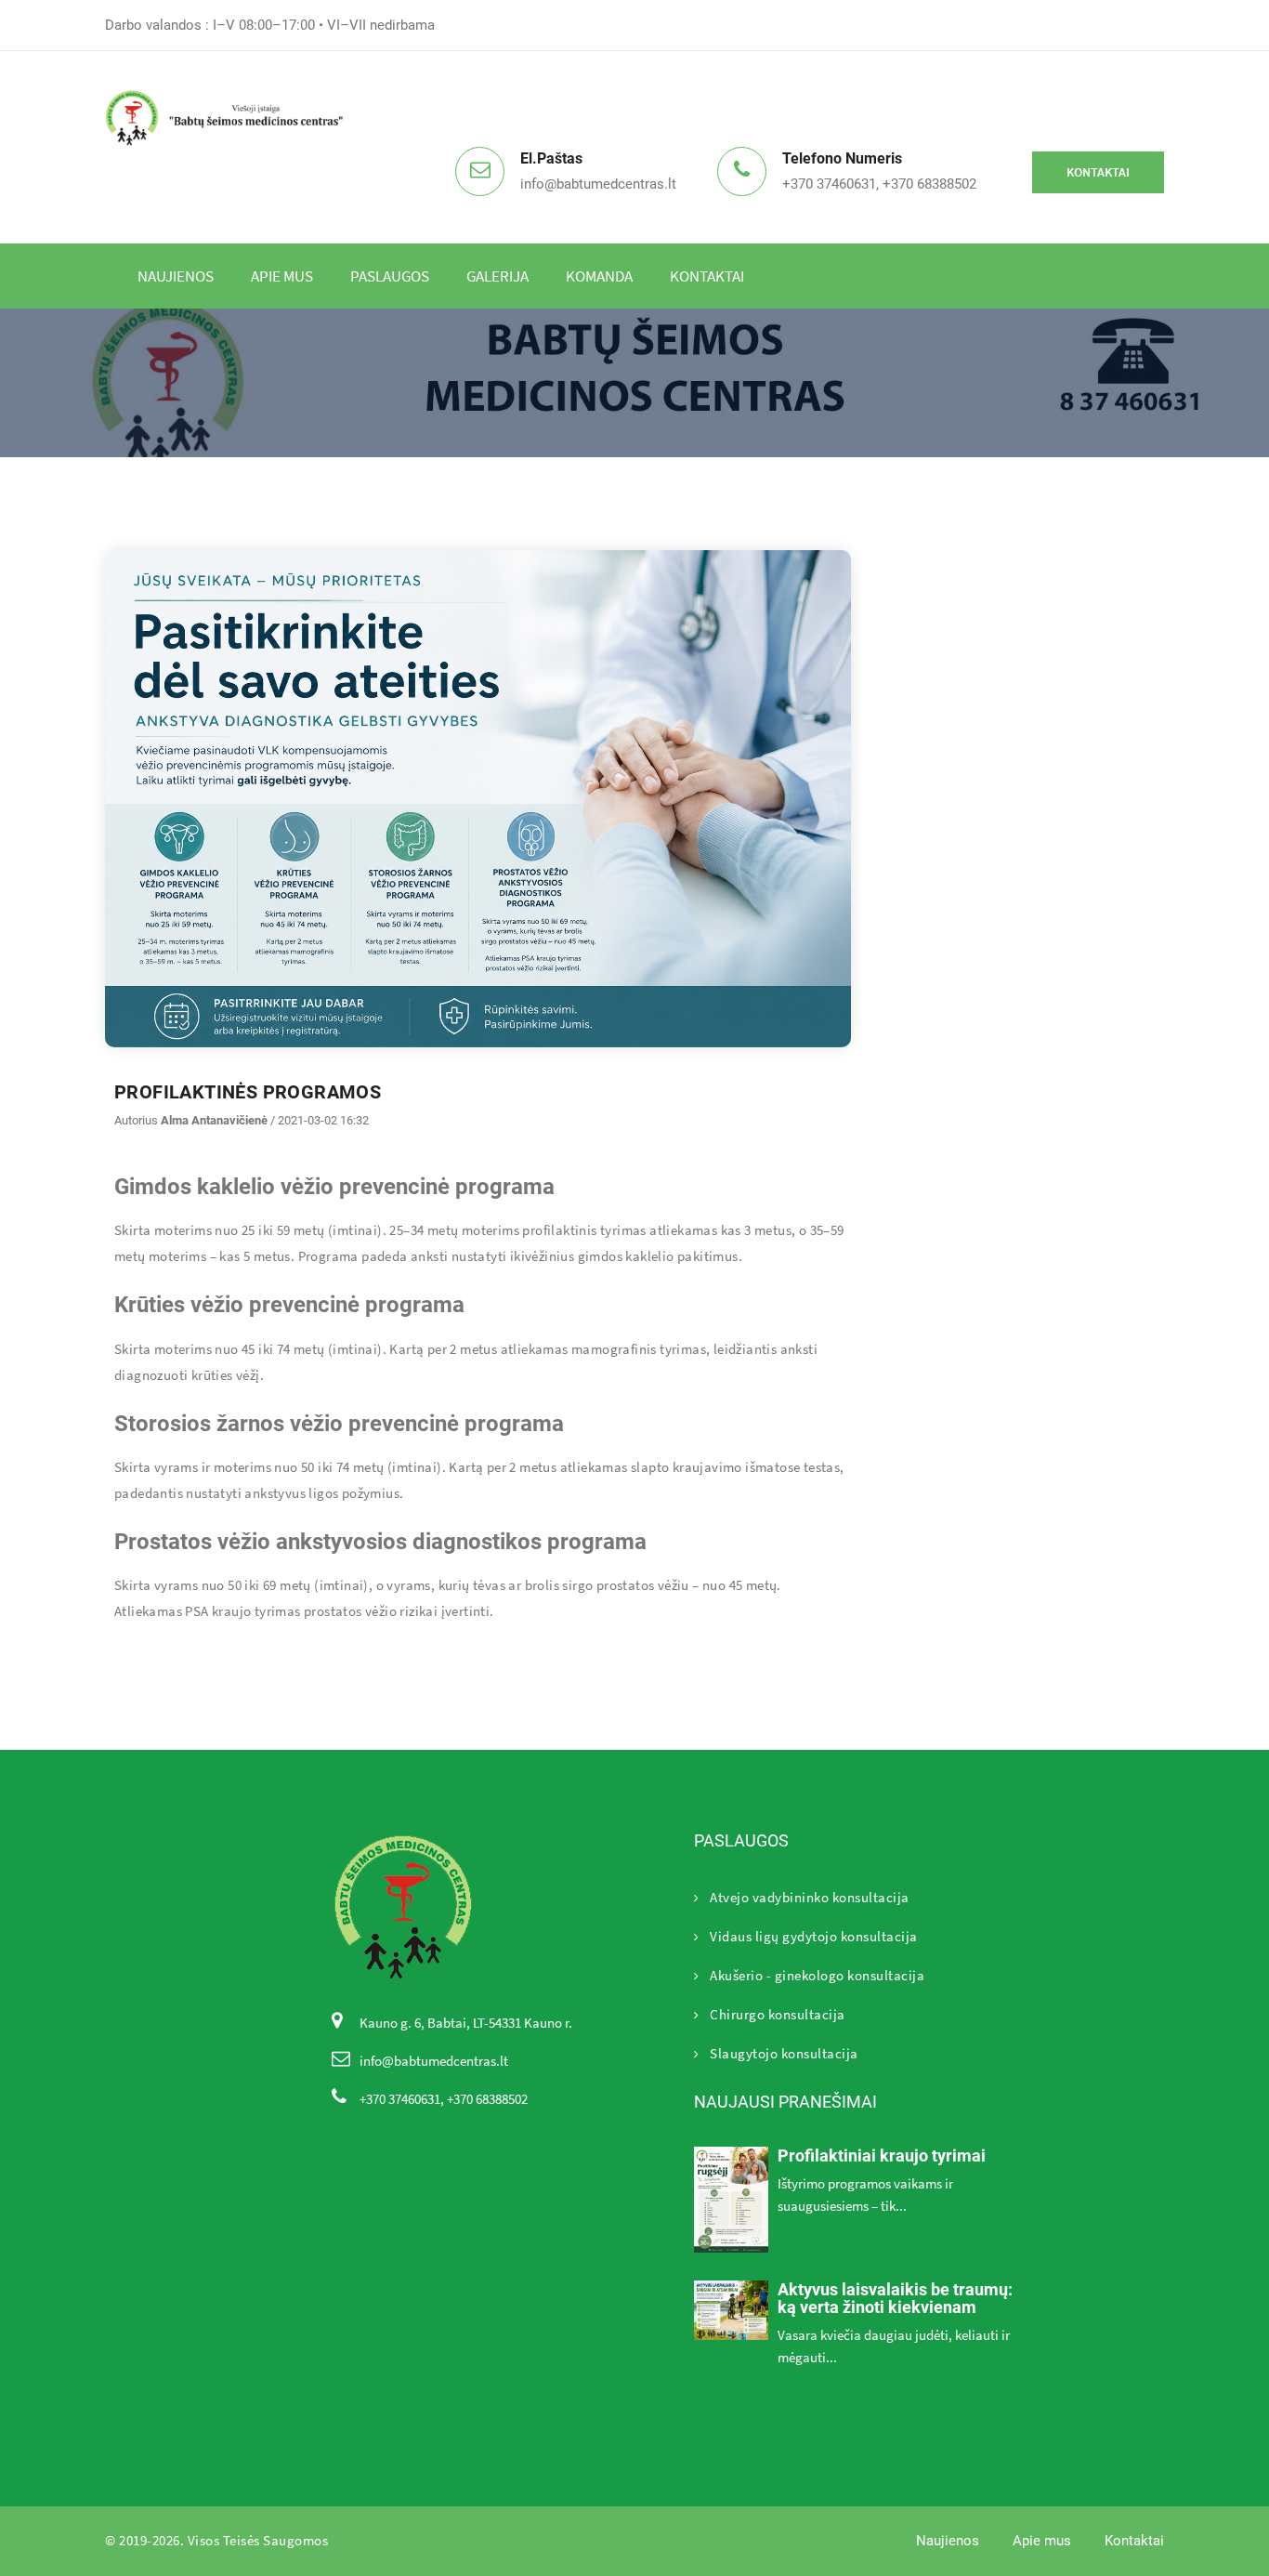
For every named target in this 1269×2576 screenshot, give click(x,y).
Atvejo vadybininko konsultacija (810, 1897)
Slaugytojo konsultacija (784, 2053)
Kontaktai (1098, 172)
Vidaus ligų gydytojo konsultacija (814, 1936)
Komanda (599, 276)
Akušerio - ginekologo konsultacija (817, 1975)
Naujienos (176, 276)
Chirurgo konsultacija (778, 2014)
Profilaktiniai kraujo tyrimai (882, 2155)
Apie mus (282, 276)
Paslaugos (390, 276)
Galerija (497, 276)
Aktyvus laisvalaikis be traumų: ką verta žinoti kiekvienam (895, 2299)
